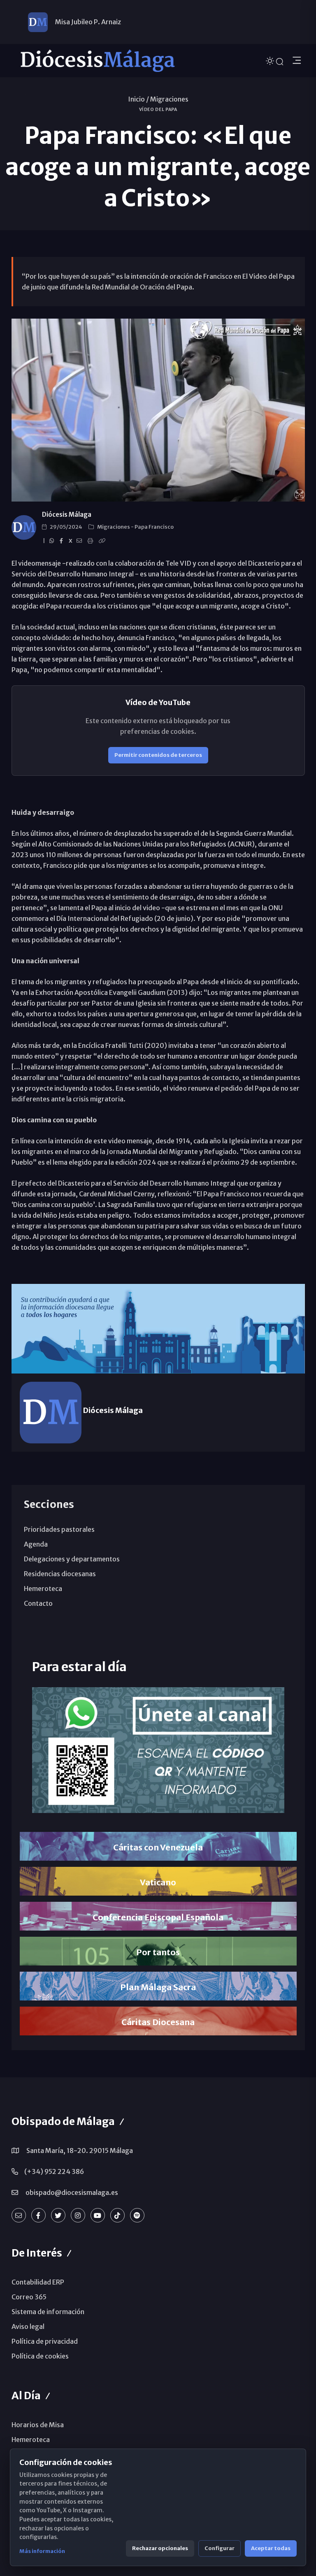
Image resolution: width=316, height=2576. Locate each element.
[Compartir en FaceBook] (63, 541)
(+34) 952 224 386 (54, 2171)
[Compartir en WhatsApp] (53, 541)
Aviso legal (28, 2326)
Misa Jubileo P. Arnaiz (88, 22)
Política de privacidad (45, 2341)
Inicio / (138, 99)
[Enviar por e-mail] (80, 541)
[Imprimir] (92, 541)
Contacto (38, 1603)
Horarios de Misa (38, 2425)
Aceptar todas (271, 2548)
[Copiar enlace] (103, 541)
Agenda (36, 1544)
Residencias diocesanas (60, 1574)
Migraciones (169, 99)
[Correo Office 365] (19, 2215)
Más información (42, 2551)
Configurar (220, 2548)
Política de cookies (40, 2356)
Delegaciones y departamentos (72, 1559)
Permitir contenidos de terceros (158, 755)
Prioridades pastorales (59, 1529)
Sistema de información (48, 2312)
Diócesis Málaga (67, 515)
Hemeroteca (43, 1589)
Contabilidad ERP (38, 2282)
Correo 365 (29, 2297)
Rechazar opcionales (160, 2548)
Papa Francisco (154, 527)
